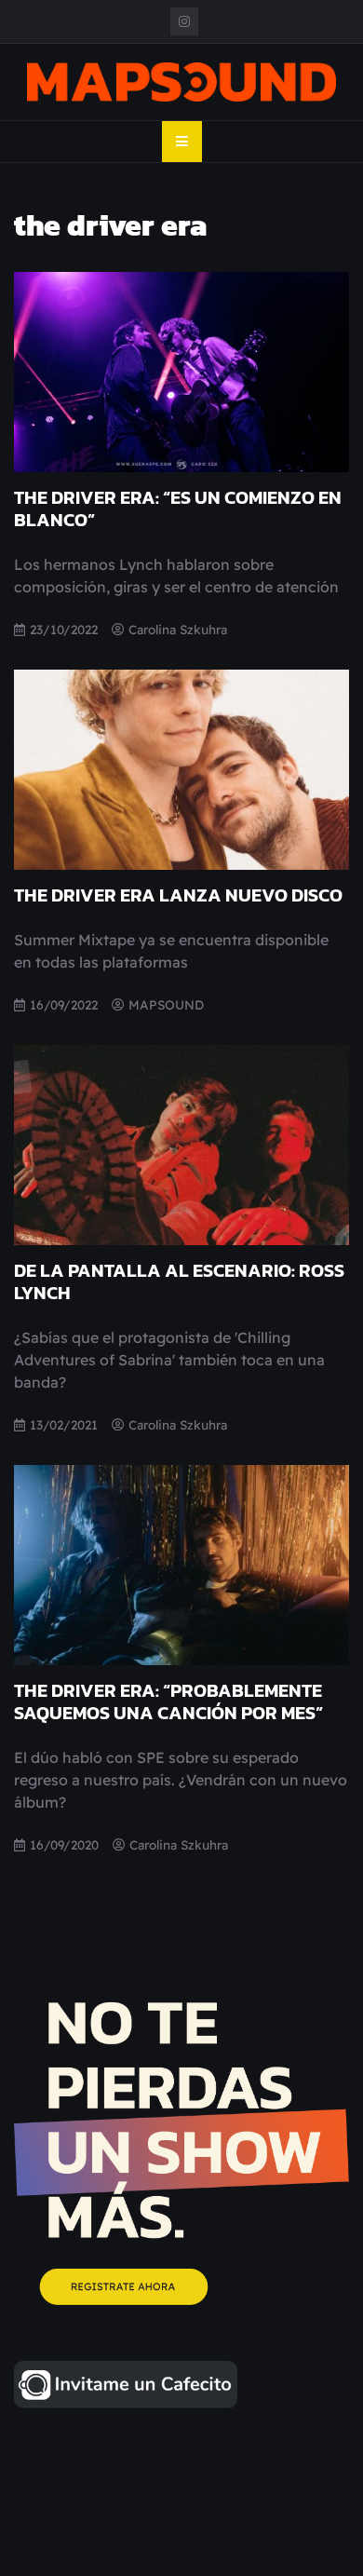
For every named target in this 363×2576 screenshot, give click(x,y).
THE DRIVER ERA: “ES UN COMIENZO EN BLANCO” (178, 508)
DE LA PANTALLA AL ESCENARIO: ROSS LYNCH (179, 1281)
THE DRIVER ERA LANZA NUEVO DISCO (178, 895)
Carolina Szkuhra (178, 629)
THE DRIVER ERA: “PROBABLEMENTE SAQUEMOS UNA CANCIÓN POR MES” (168, 1702)
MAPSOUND (166, 1004)
